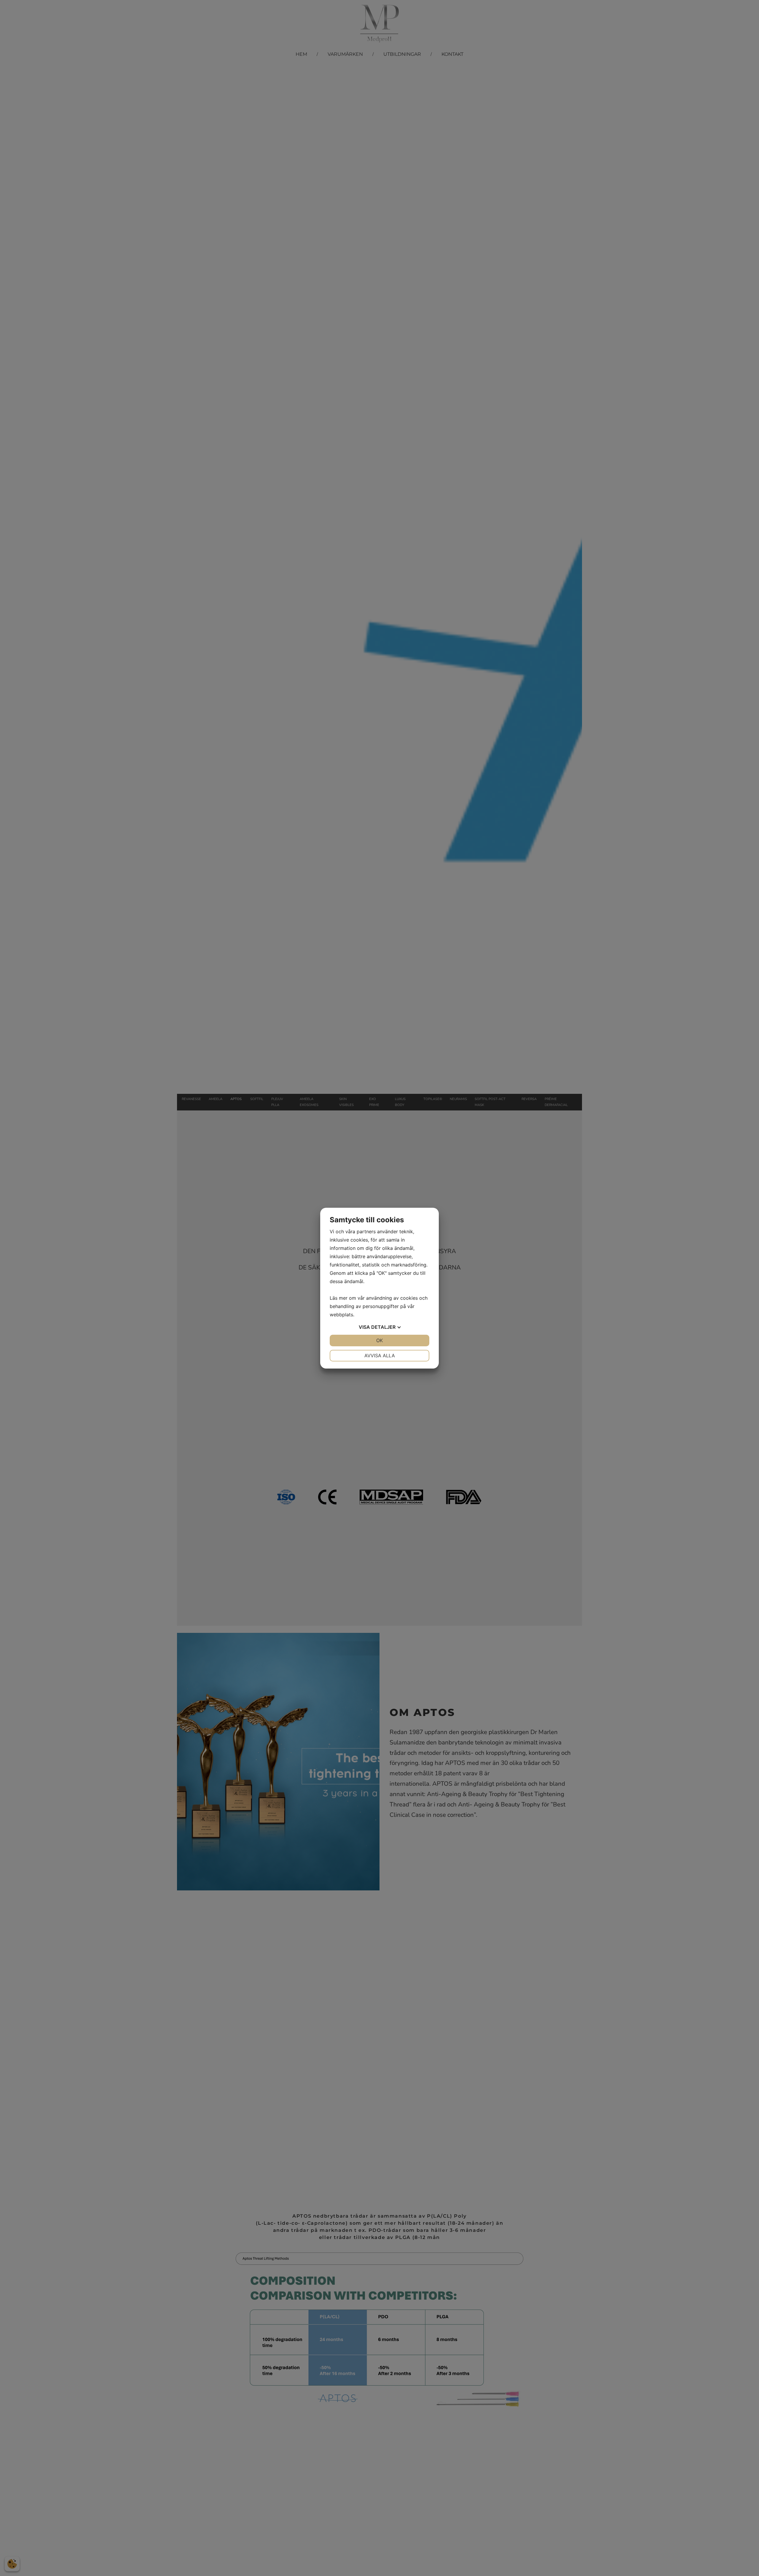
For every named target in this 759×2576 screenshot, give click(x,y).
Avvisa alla (380, 1355)
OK (379, 1340)
